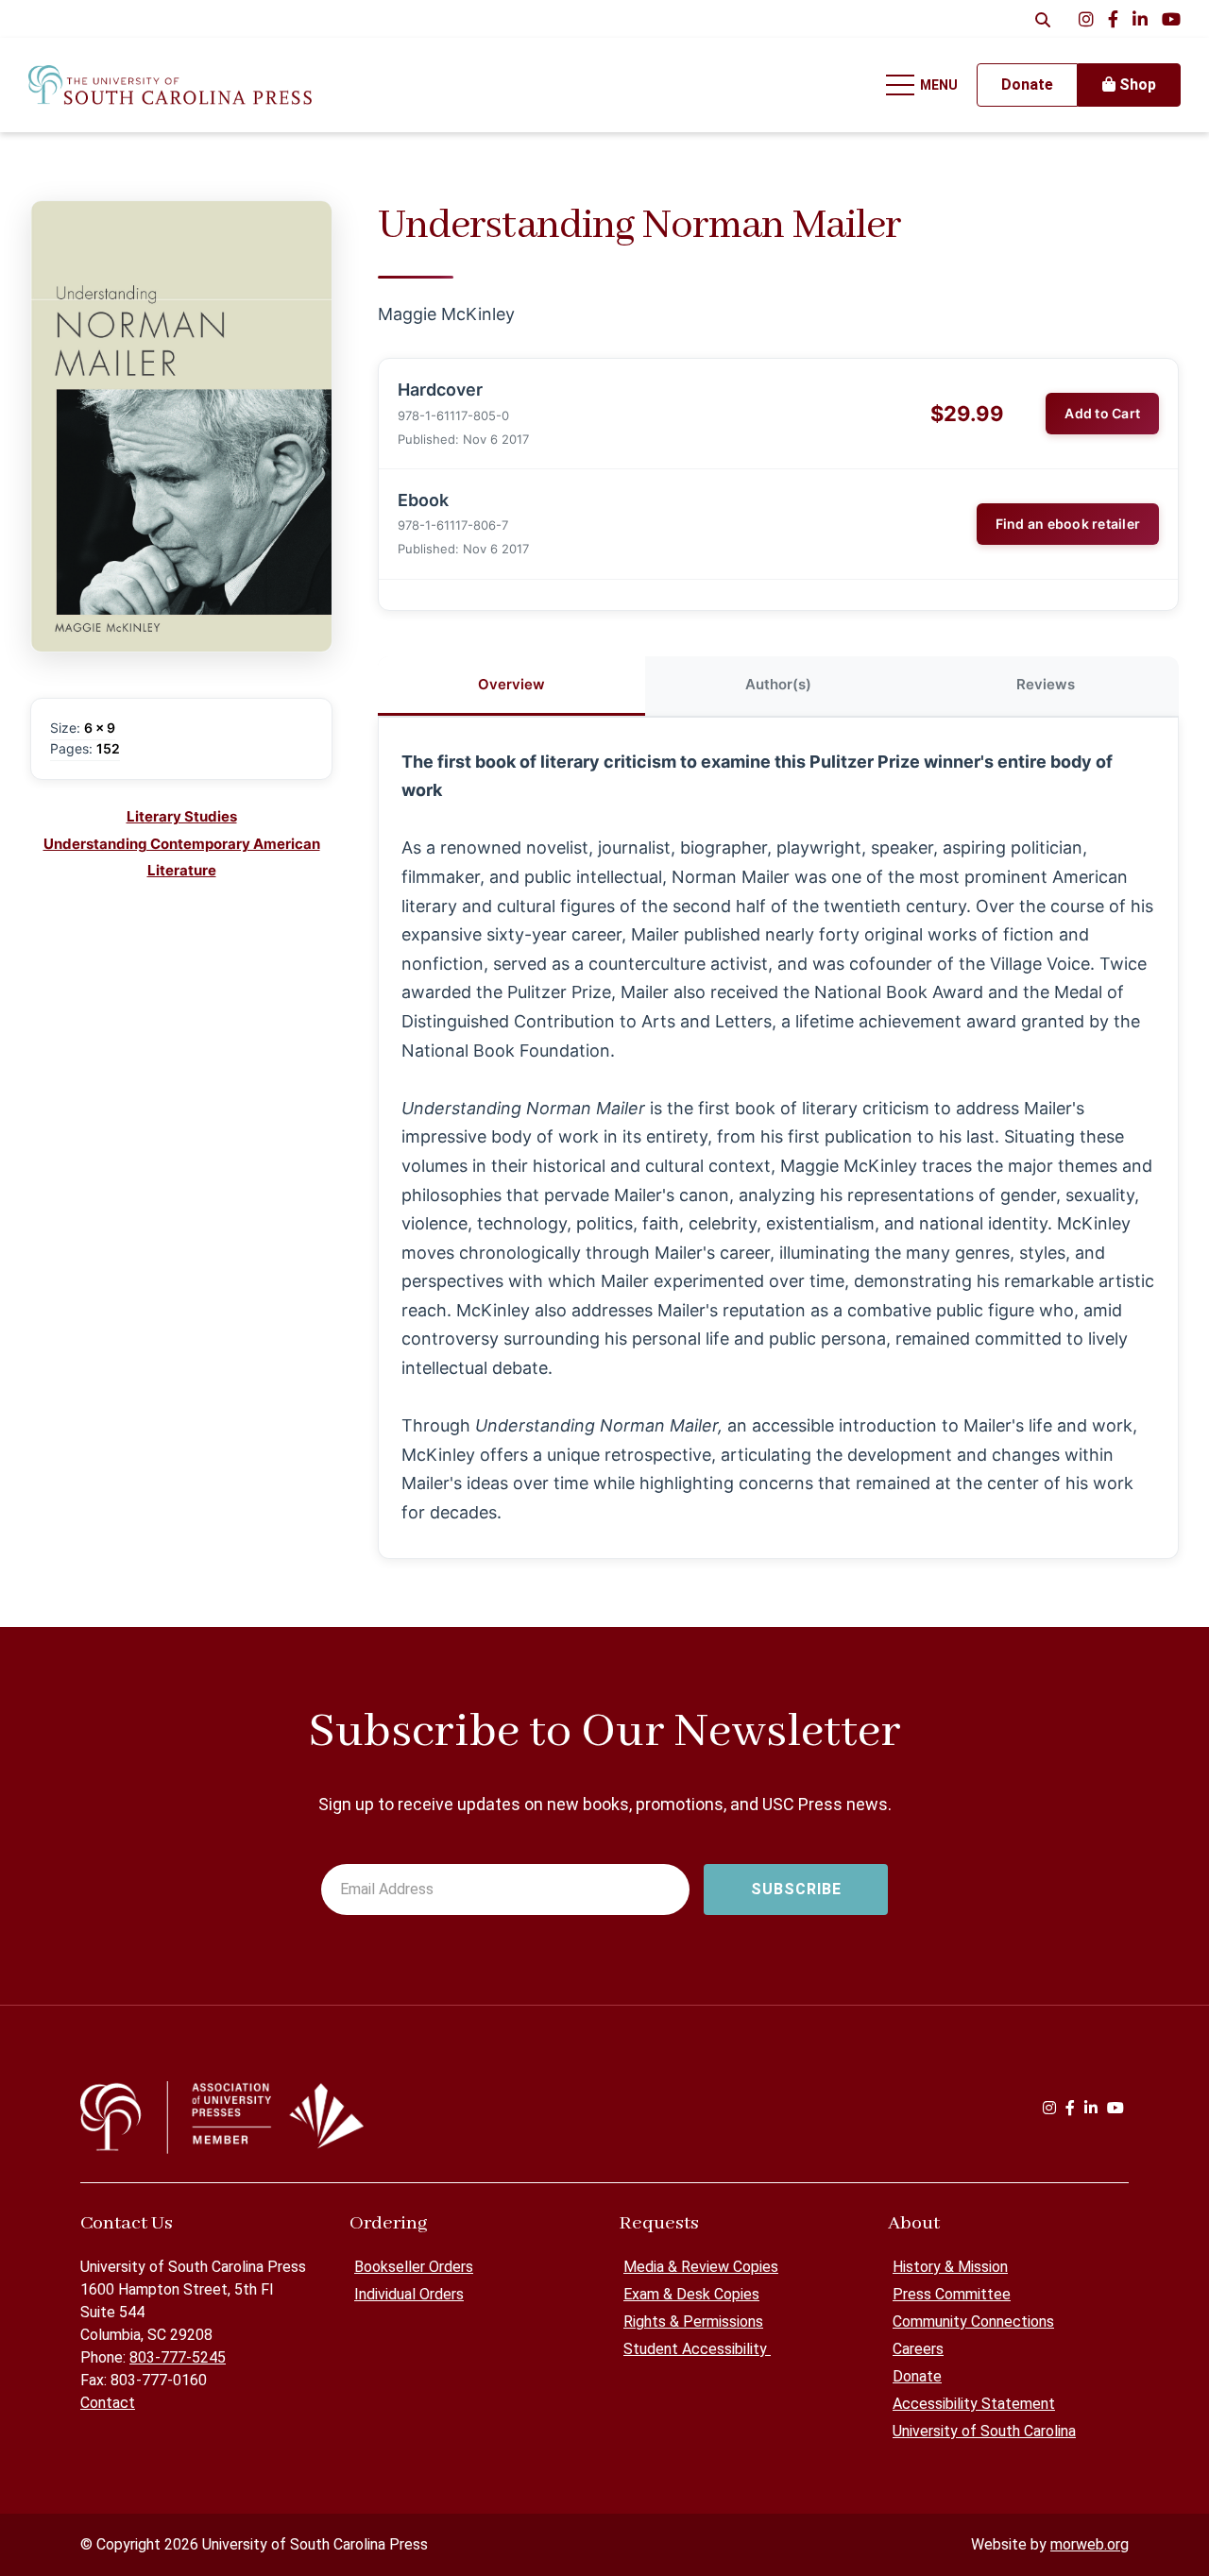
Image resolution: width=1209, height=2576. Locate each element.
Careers (918, 2349)
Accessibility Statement (974, 2404)
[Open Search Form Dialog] (1043, 19)
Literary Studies (182, 816)
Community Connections (973, 2322)
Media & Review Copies (701, 2267)
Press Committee (952, 2294)
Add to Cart (1102, 413)
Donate (917, 2376)
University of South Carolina (984, 2431)
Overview (511, 684)
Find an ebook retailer (1068, 524)
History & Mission (950, 2267)
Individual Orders (409, 2294)
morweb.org (1090, 2544)
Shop (1136, 85)
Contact (108, 2403)
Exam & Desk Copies (691, 2294)
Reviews (1046, 684)
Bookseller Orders (414, 2267)
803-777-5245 (178, 2357)
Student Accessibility (697, 2349)
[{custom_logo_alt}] (170, 85)
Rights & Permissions (693, 2322)
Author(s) (778, 684)
